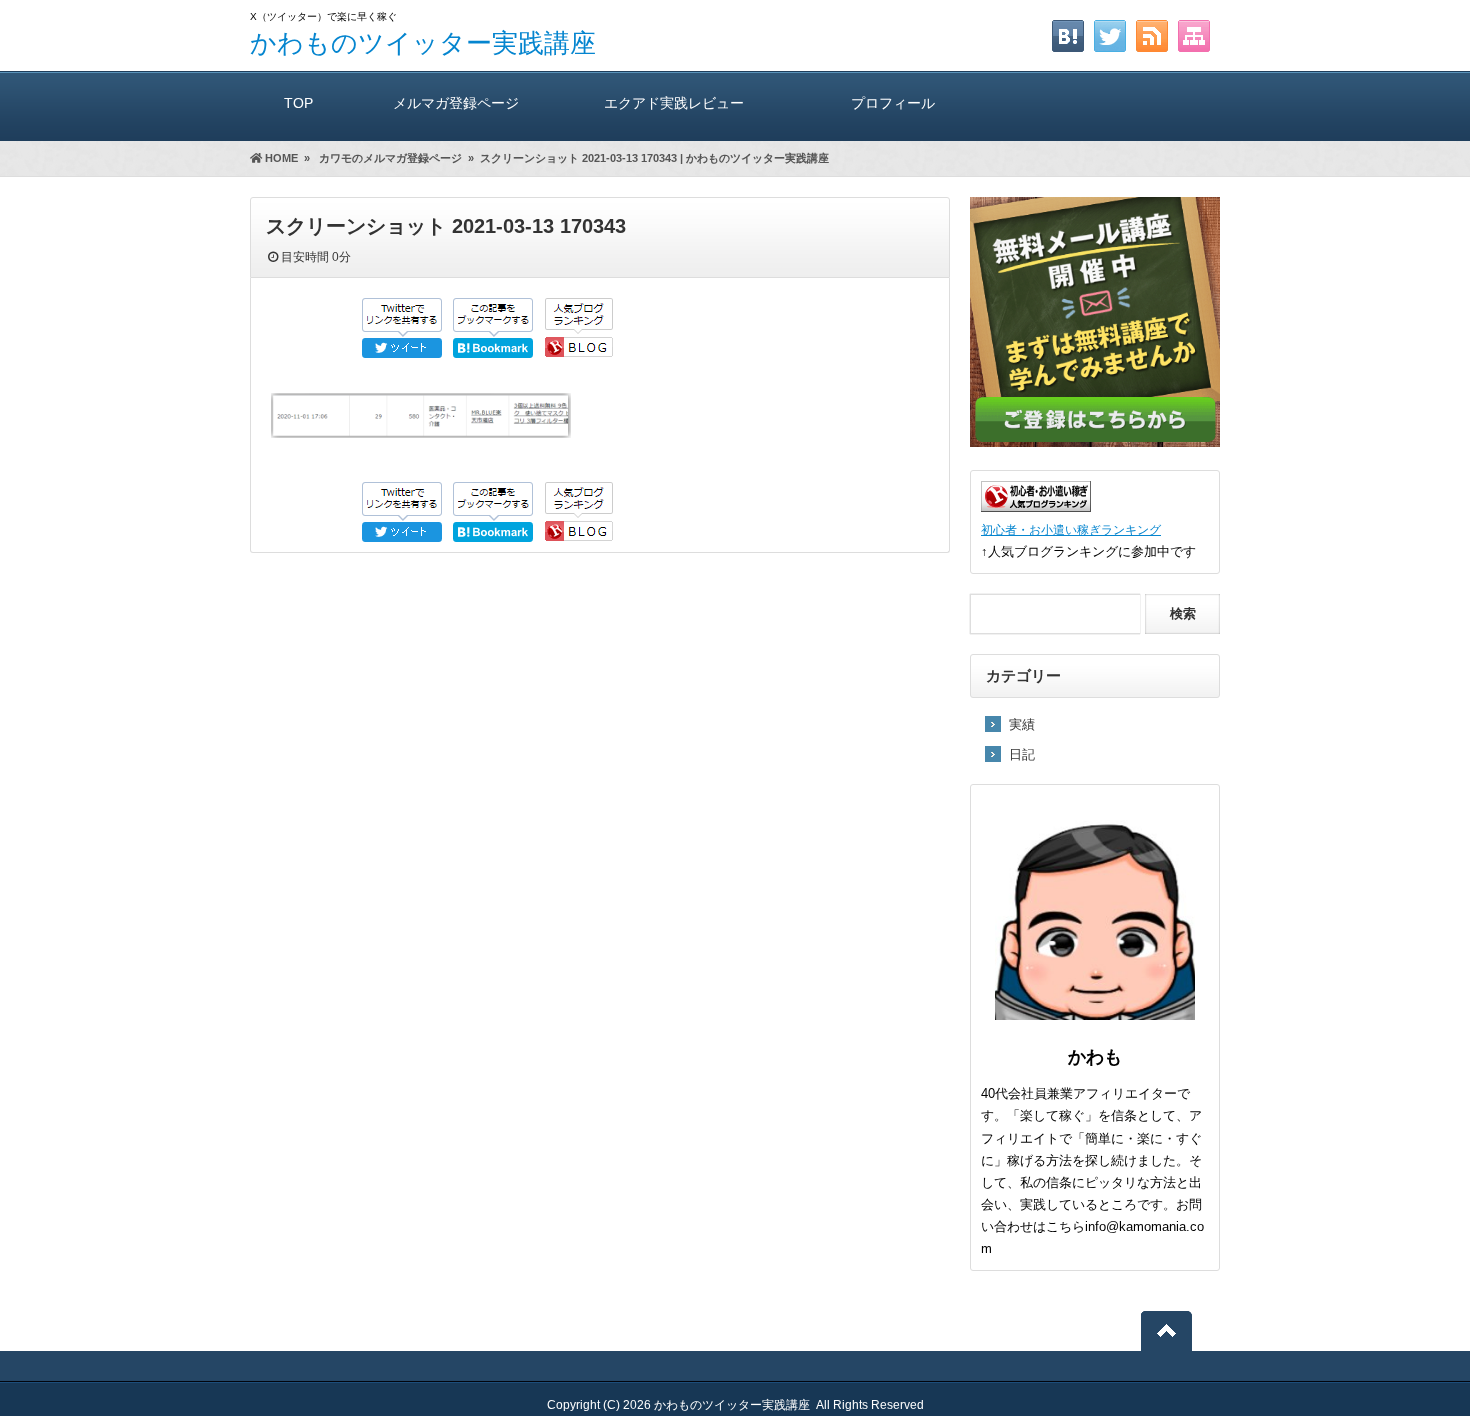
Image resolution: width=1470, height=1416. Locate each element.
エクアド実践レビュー (674, 103)
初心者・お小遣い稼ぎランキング (1071, 529)
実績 (1022, 724)
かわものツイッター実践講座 (423, 43)
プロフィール (893, 103)
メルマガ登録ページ (456, 103)
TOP (298, 103)
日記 (1022, 754)
